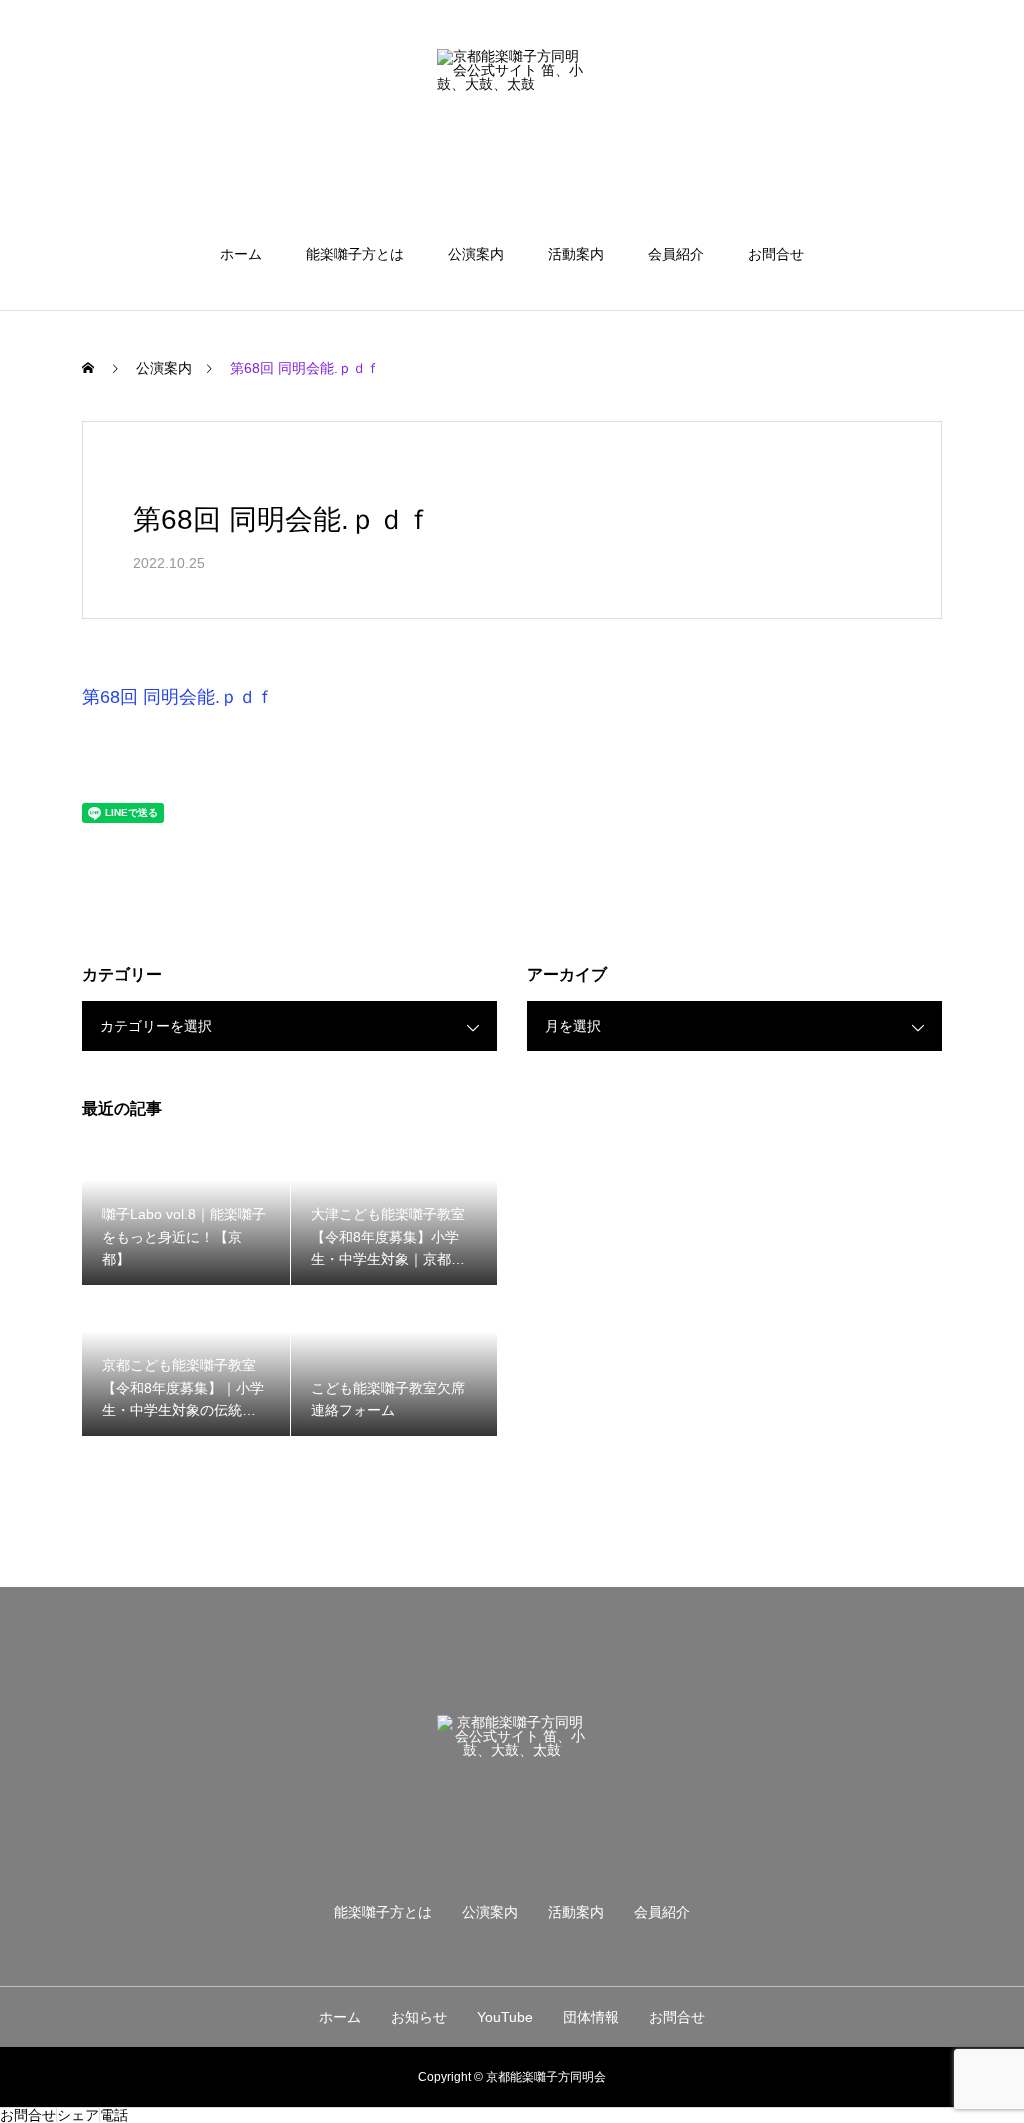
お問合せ (776, 254)
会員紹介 (676, 254)
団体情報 (591, 2017)
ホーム (241, 254)
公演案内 (476, 254)
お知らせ (419, 2017)
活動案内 (576, 254)
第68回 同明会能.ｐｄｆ (178, 697)
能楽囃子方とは (355, 254)
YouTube (505, 2017)
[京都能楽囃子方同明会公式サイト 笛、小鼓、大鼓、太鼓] (512, 124)
